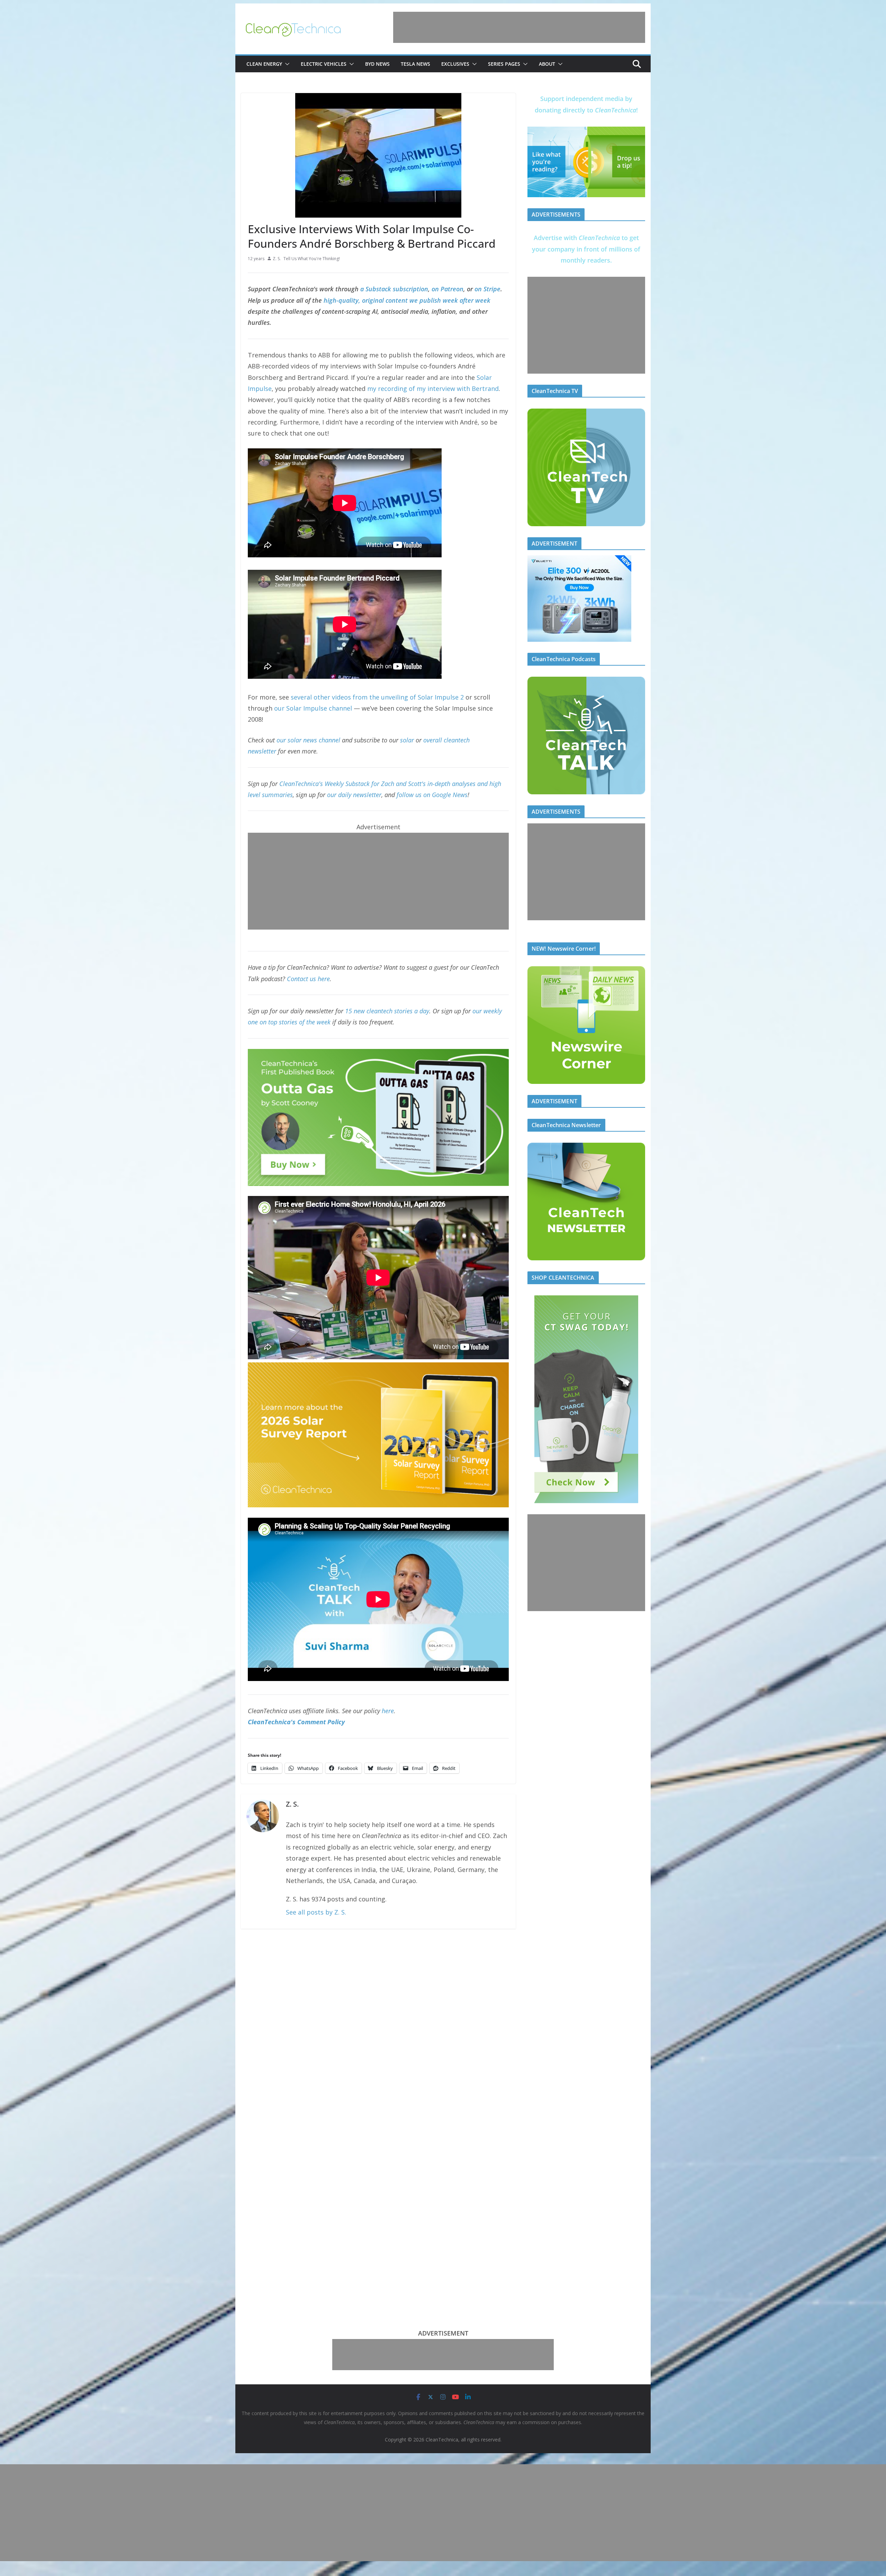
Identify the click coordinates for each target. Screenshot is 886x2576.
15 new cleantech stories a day (387, 1011)
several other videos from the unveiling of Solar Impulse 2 (377, 697)
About (547, 64)
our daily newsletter (354, 795)
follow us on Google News (432, 795)
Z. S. (277, 259)
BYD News (377, 64)
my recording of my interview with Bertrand (433, 389)
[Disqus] (378, 2026)
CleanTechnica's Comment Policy (296, 1722)
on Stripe (487, 289)
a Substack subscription (394, 289)
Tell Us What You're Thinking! (312, 259)
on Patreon (447, 289)
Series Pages (504, 64)
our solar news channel (308, 740)
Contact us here (308, 979)
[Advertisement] (519, 27)
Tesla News (415, 64)
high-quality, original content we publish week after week (407, 300)
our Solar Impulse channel (313, 708)
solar (407, 740)
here (388, 1711)
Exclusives (455, 64)
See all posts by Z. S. (316, 1912)
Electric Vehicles (324, 64)
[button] (286, 64)
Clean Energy (264, 64)
